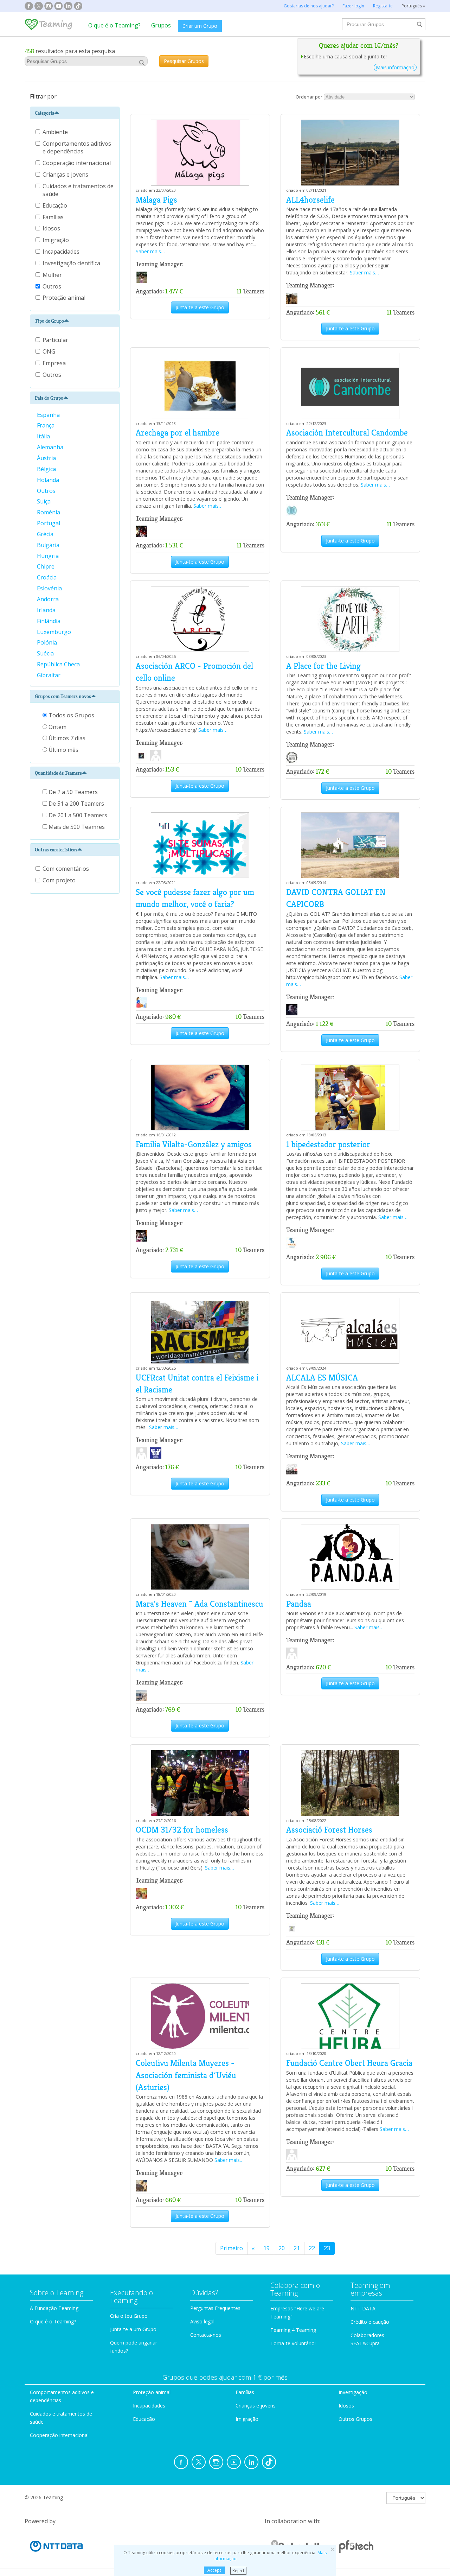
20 (282, 2248)
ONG (49, 351)
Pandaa (299, 1604)
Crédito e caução (370, 2322)
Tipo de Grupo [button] (49, 321)
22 (312, 2248)
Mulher (53, 275)
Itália (44, 436)
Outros (53, 286)
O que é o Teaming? (114, 25)
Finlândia (49, 621)
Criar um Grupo (200, 26)
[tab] (75, 113)
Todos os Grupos (71, 715)
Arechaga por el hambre (178, 433)
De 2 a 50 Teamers (72, 792)
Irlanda (47, 610)
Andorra (49, 599)
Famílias (54, 217)
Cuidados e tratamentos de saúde (78, 190)
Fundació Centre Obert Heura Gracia (349, 2063)
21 (297, 2248)
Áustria (47, 458)
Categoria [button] (44, 113)
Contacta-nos (206, 2335)
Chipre (46, 566)
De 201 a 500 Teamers (77, 815)
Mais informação (395, 67)
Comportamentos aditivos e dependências (77, 147)
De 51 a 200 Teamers (76, 804)
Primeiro (232, 2248)
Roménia (49, 512)
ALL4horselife (310, 200)
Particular (55, 340)
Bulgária (49, 545)
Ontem (57, 727)
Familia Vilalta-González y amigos (194, 1144)
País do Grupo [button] (49, 398)
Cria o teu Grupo (129, 2316)
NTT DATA (363, 2308)
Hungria (49, 556)
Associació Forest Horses (329, 1830)
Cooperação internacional (77, 163)
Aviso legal (202, 2321)
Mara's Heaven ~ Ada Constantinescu (199, 1604)
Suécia (46, 653)
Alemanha (51, 447)
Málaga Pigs (156, 200)
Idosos (52, 228)
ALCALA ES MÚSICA (322, 1378)
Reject (238, 2570)
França (46, 425)
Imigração (56, 240)
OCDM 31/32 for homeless (182, 1830)
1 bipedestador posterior (328, 1144)
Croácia (47, 577)
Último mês (63, 750)
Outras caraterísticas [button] (56, 850)
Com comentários (66, 869)
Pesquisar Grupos (184, 61)
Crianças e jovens (66, 175)
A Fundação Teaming (54, 2308)
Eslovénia (50, 588)
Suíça (44, 501)
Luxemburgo (55, 632)
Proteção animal (65, 298)
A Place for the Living (323, 666)
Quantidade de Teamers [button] (58, 773)
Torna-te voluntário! (293, 2343)
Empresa (54, 363)
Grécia (46, 534)
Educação (56, 205)
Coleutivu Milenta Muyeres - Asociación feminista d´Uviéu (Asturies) (186, 2075)
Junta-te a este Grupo (200, 307)
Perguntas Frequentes (215, 2308)
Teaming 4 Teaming (293, 2330)
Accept (214, 2570)
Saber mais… (150, 251)
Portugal (49, 523)
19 (266, 2248)
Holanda (49, 480)
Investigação (353, 2392)
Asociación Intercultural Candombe (347, 433)
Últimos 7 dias (66, 738)
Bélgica (47, 469)
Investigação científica (72, 263)
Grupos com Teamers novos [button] (63, 696)
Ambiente (56, 132)
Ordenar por (309, 97)
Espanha (49, 415)
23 (327, 2248)
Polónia (48, 642)
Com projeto (59, 880)
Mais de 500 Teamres (76, 827)
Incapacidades (62, 252)
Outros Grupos (355, 2419)
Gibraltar (49, 675)
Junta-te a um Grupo (133, 2329)
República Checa (59, 664)
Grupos (161, 25)
